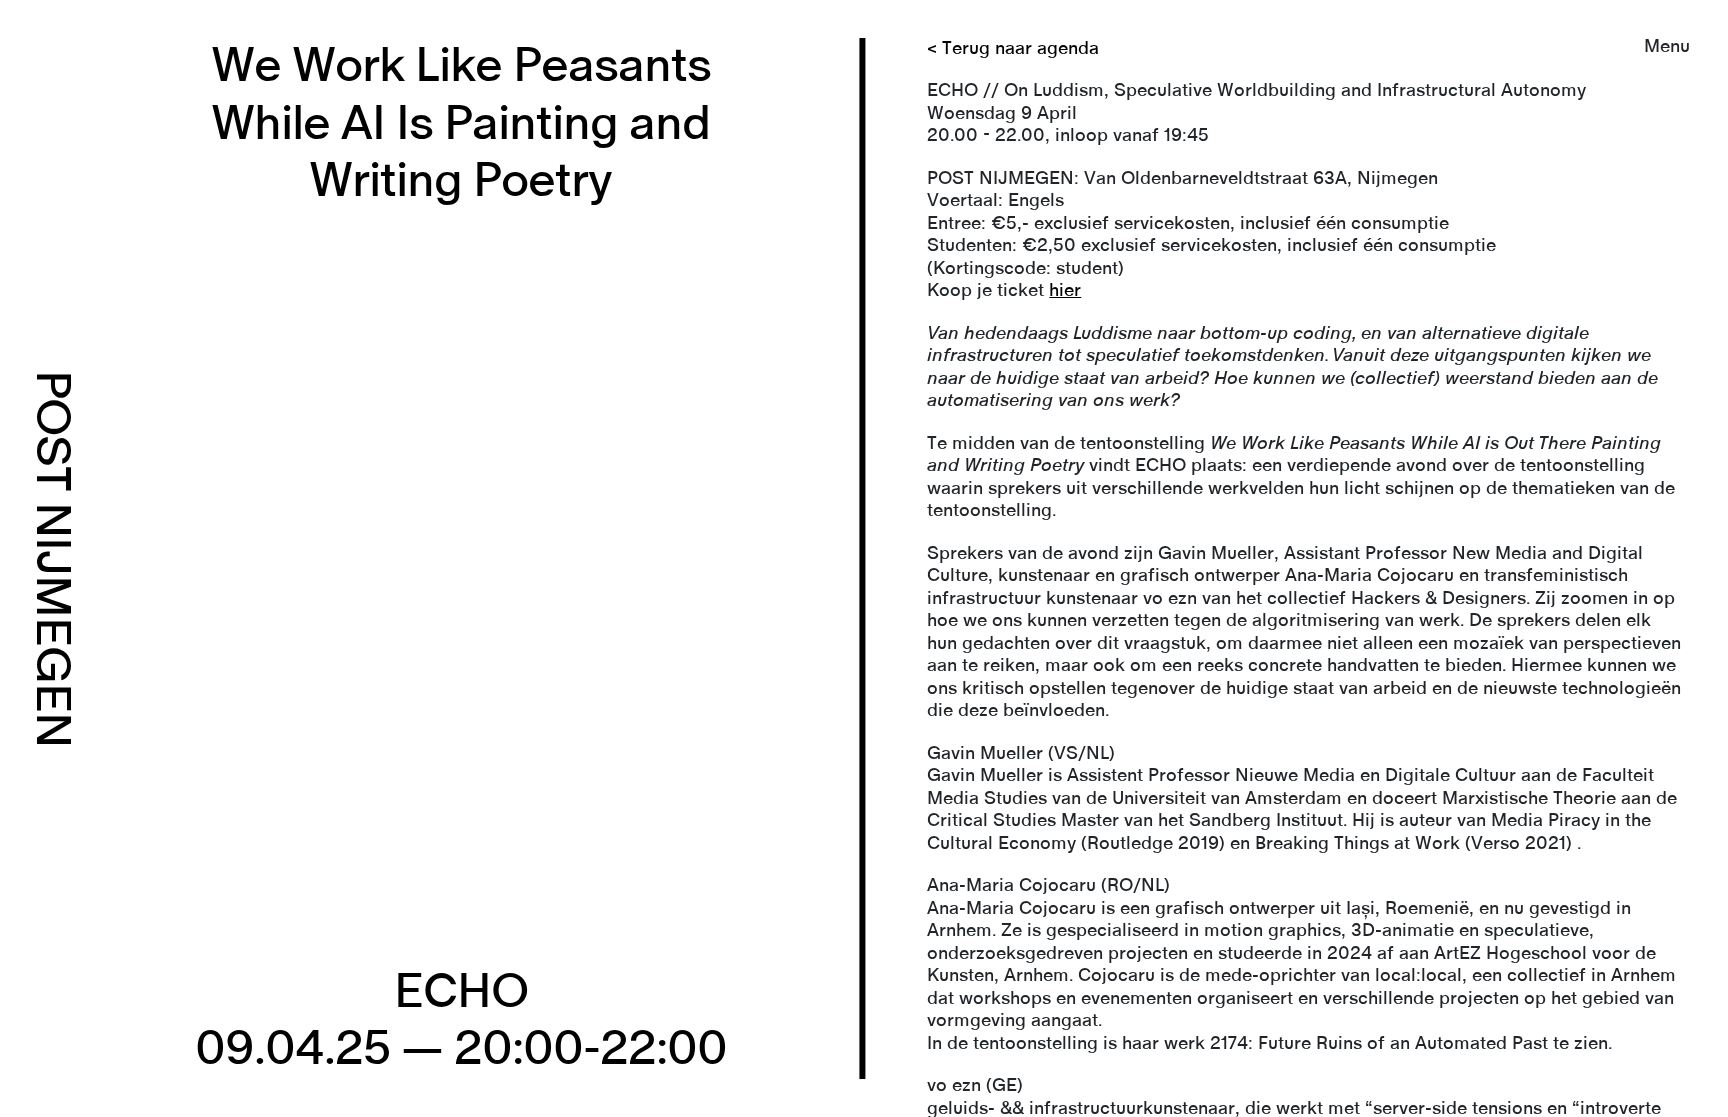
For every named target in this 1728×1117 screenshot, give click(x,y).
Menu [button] (1667, 47)
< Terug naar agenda (1013, 49)
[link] (864, 558)
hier (1065, 291)
